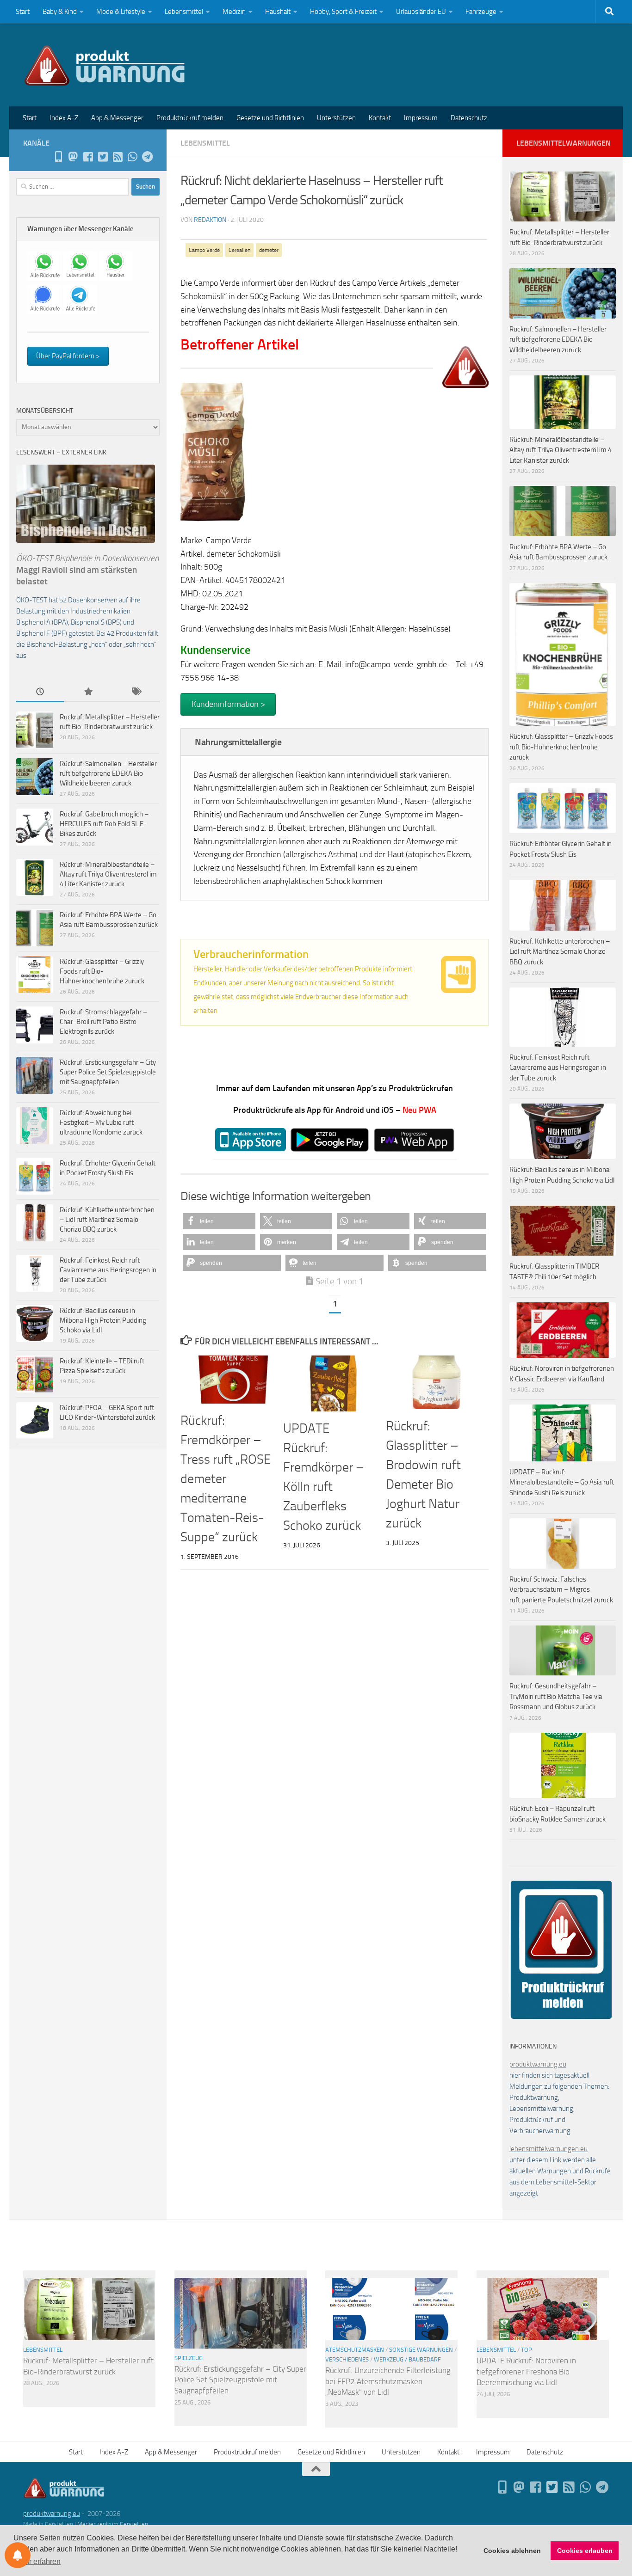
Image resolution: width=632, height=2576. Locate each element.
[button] (219, 1221)
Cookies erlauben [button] (585, 2551)
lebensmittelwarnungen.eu (548, 2149)
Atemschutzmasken (355, 2350)
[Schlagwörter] (136, 692)
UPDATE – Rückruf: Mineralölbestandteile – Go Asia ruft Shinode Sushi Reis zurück (562, 1482)
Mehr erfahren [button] (38, 2561)
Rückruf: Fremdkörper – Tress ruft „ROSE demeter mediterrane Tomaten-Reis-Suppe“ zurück (226, 1479)
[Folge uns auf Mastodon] (73, 157)
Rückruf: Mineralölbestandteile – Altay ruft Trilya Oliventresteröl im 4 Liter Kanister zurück (108, 874)
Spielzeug (189, 2358)
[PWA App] (58, 157)
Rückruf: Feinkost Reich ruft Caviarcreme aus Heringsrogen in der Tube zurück (108, 1270)
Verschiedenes (347, 2359)
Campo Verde (204, 250)
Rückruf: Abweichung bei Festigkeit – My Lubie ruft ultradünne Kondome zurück (101, 1122)
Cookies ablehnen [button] (512, 2551)
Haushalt (278, 12)
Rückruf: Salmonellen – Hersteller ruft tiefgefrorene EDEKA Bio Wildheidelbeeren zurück (108, 773)
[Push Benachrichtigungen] (18, 2555)
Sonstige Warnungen (421, 2350)
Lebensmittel (184, 12)
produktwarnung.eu (538, 2064)
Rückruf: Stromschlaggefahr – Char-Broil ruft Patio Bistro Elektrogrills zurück (103, 1022)
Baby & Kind (60, 12)
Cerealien (239, 250)
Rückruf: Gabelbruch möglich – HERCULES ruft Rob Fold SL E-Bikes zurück (104, 824)
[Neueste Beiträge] (40, 692)
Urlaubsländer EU (421, 12)
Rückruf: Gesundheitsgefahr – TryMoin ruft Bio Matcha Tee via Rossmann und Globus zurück (556, 1696)
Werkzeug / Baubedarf (407, 2359)
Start (23, 12)
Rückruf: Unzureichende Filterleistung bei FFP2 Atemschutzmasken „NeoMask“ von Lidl (388, 2381)
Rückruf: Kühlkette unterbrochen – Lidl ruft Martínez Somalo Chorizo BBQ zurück (107, 1220)
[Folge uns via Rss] (118, 157)
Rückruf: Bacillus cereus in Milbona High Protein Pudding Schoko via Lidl (103, 1320)
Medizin (234, 12)
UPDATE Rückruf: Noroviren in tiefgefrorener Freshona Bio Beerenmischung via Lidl (526, 2371)
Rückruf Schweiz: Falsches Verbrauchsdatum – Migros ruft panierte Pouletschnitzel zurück (561, 1590)
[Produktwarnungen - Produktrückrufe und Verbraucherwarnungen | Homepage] (105, 65)
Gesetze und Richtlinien (270, 118)
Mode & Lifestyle (121, 12)
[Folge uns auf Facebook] (88, 157)
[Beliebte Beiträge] (88, 692)
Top (527, 2350)
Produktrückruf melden (190, 118)
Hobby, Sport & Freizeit (343, 12)
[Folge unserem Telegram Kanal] (147, 157)
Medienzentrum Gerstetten (113, 2524)
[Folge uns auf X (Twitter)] (103, 157)
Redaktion (210, 220)
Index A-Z (64, 118)
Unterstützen (336, 118)
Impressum (421, 118)
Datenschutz (469, 118)
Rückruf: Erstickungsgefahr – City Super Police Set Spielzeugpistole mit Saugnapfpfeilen (108, 1072)
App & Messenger (117, 118)
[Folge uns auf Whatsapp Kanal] (132, 157)
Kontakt (380, 118)
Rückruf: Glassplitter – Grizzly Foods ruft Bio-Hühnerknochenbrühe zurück (102, 971)
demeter (269, 250)
